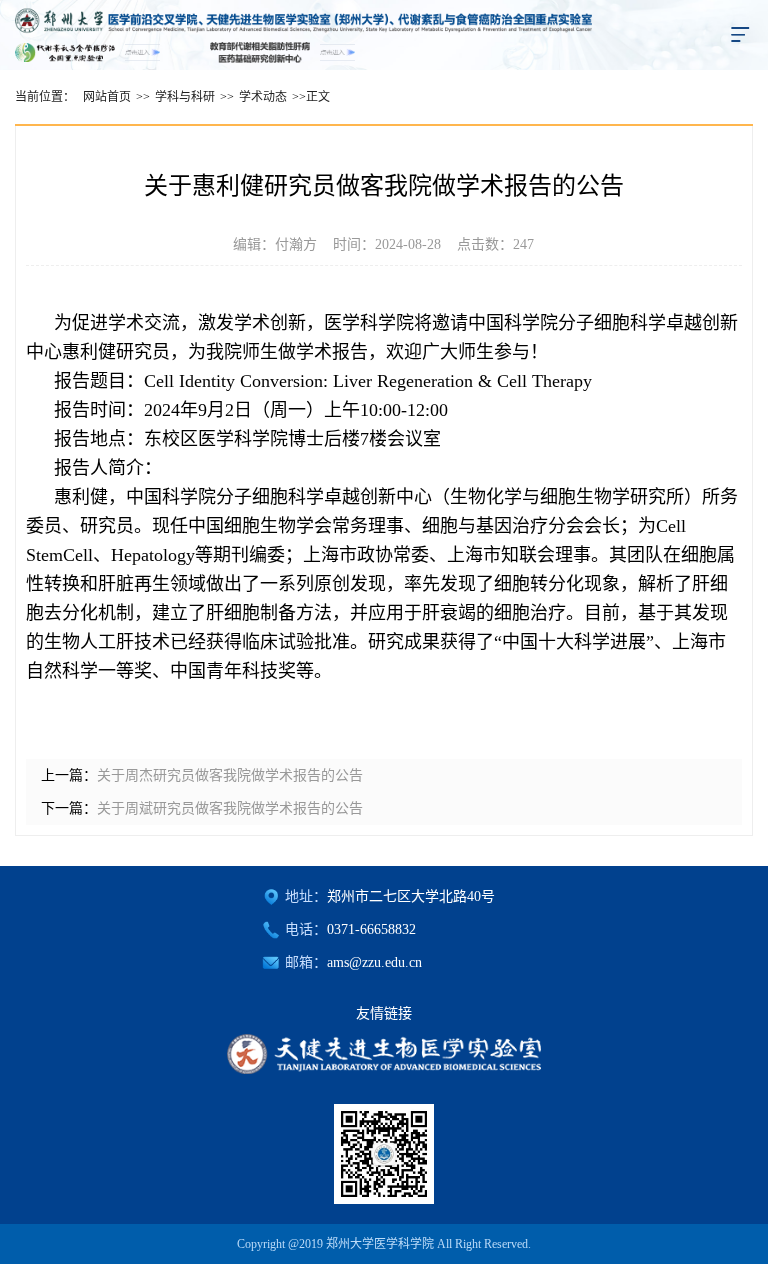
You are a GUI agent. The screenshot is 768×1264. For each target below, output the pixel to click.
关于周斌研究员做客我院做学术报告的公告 (230, 808)
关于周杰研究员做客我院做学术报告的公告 (230, 775)
